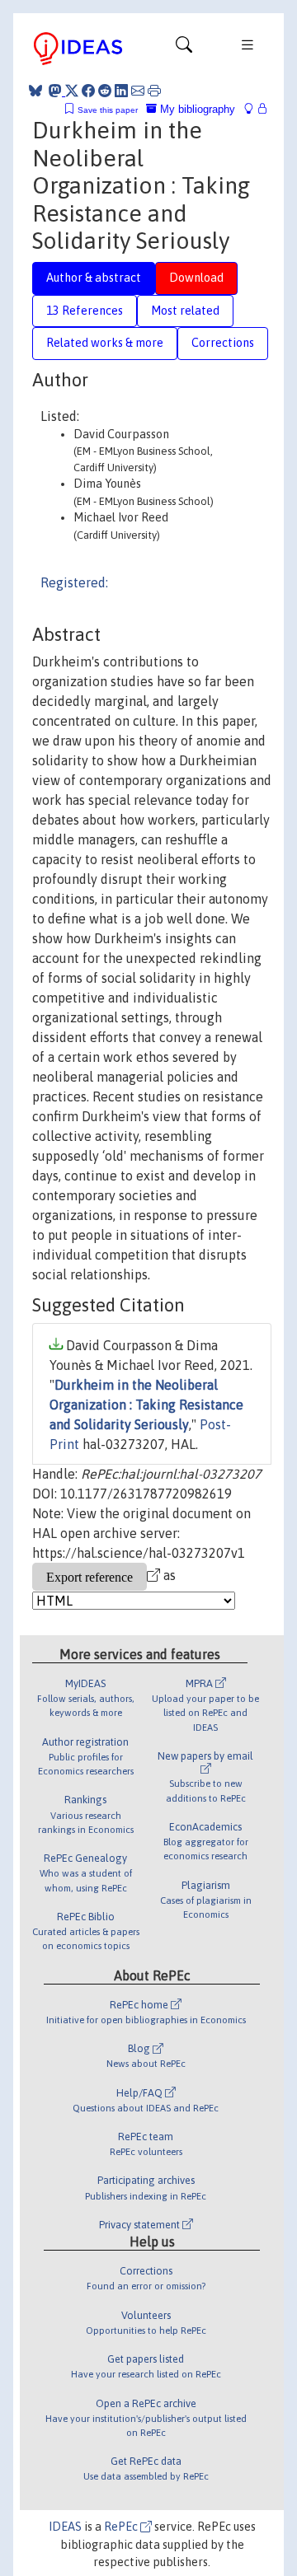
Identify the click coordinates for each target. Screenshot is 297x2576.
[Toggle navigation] (184, 49)
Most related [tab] (185, 311)
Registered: (74, 582)
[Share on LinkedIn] (121, 91)
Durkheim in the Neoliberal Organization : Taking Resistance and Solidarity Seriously (146, 1405)
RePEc (122, 2527)
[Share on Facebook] (88, 91)
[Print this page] (154, 91)
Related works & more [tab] (105, 343)
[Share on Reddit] (105, 91)
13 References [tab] (85, 311)
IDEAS (65, 2527)
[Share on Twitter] (72, 91)
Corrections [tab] (223, 343)
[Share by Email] (138, 91)
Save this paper (108, 110)
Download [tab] (196, 278)
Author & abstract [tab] (94, 278)
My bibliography (196, 109)
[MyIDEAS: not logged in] (253, 109)
